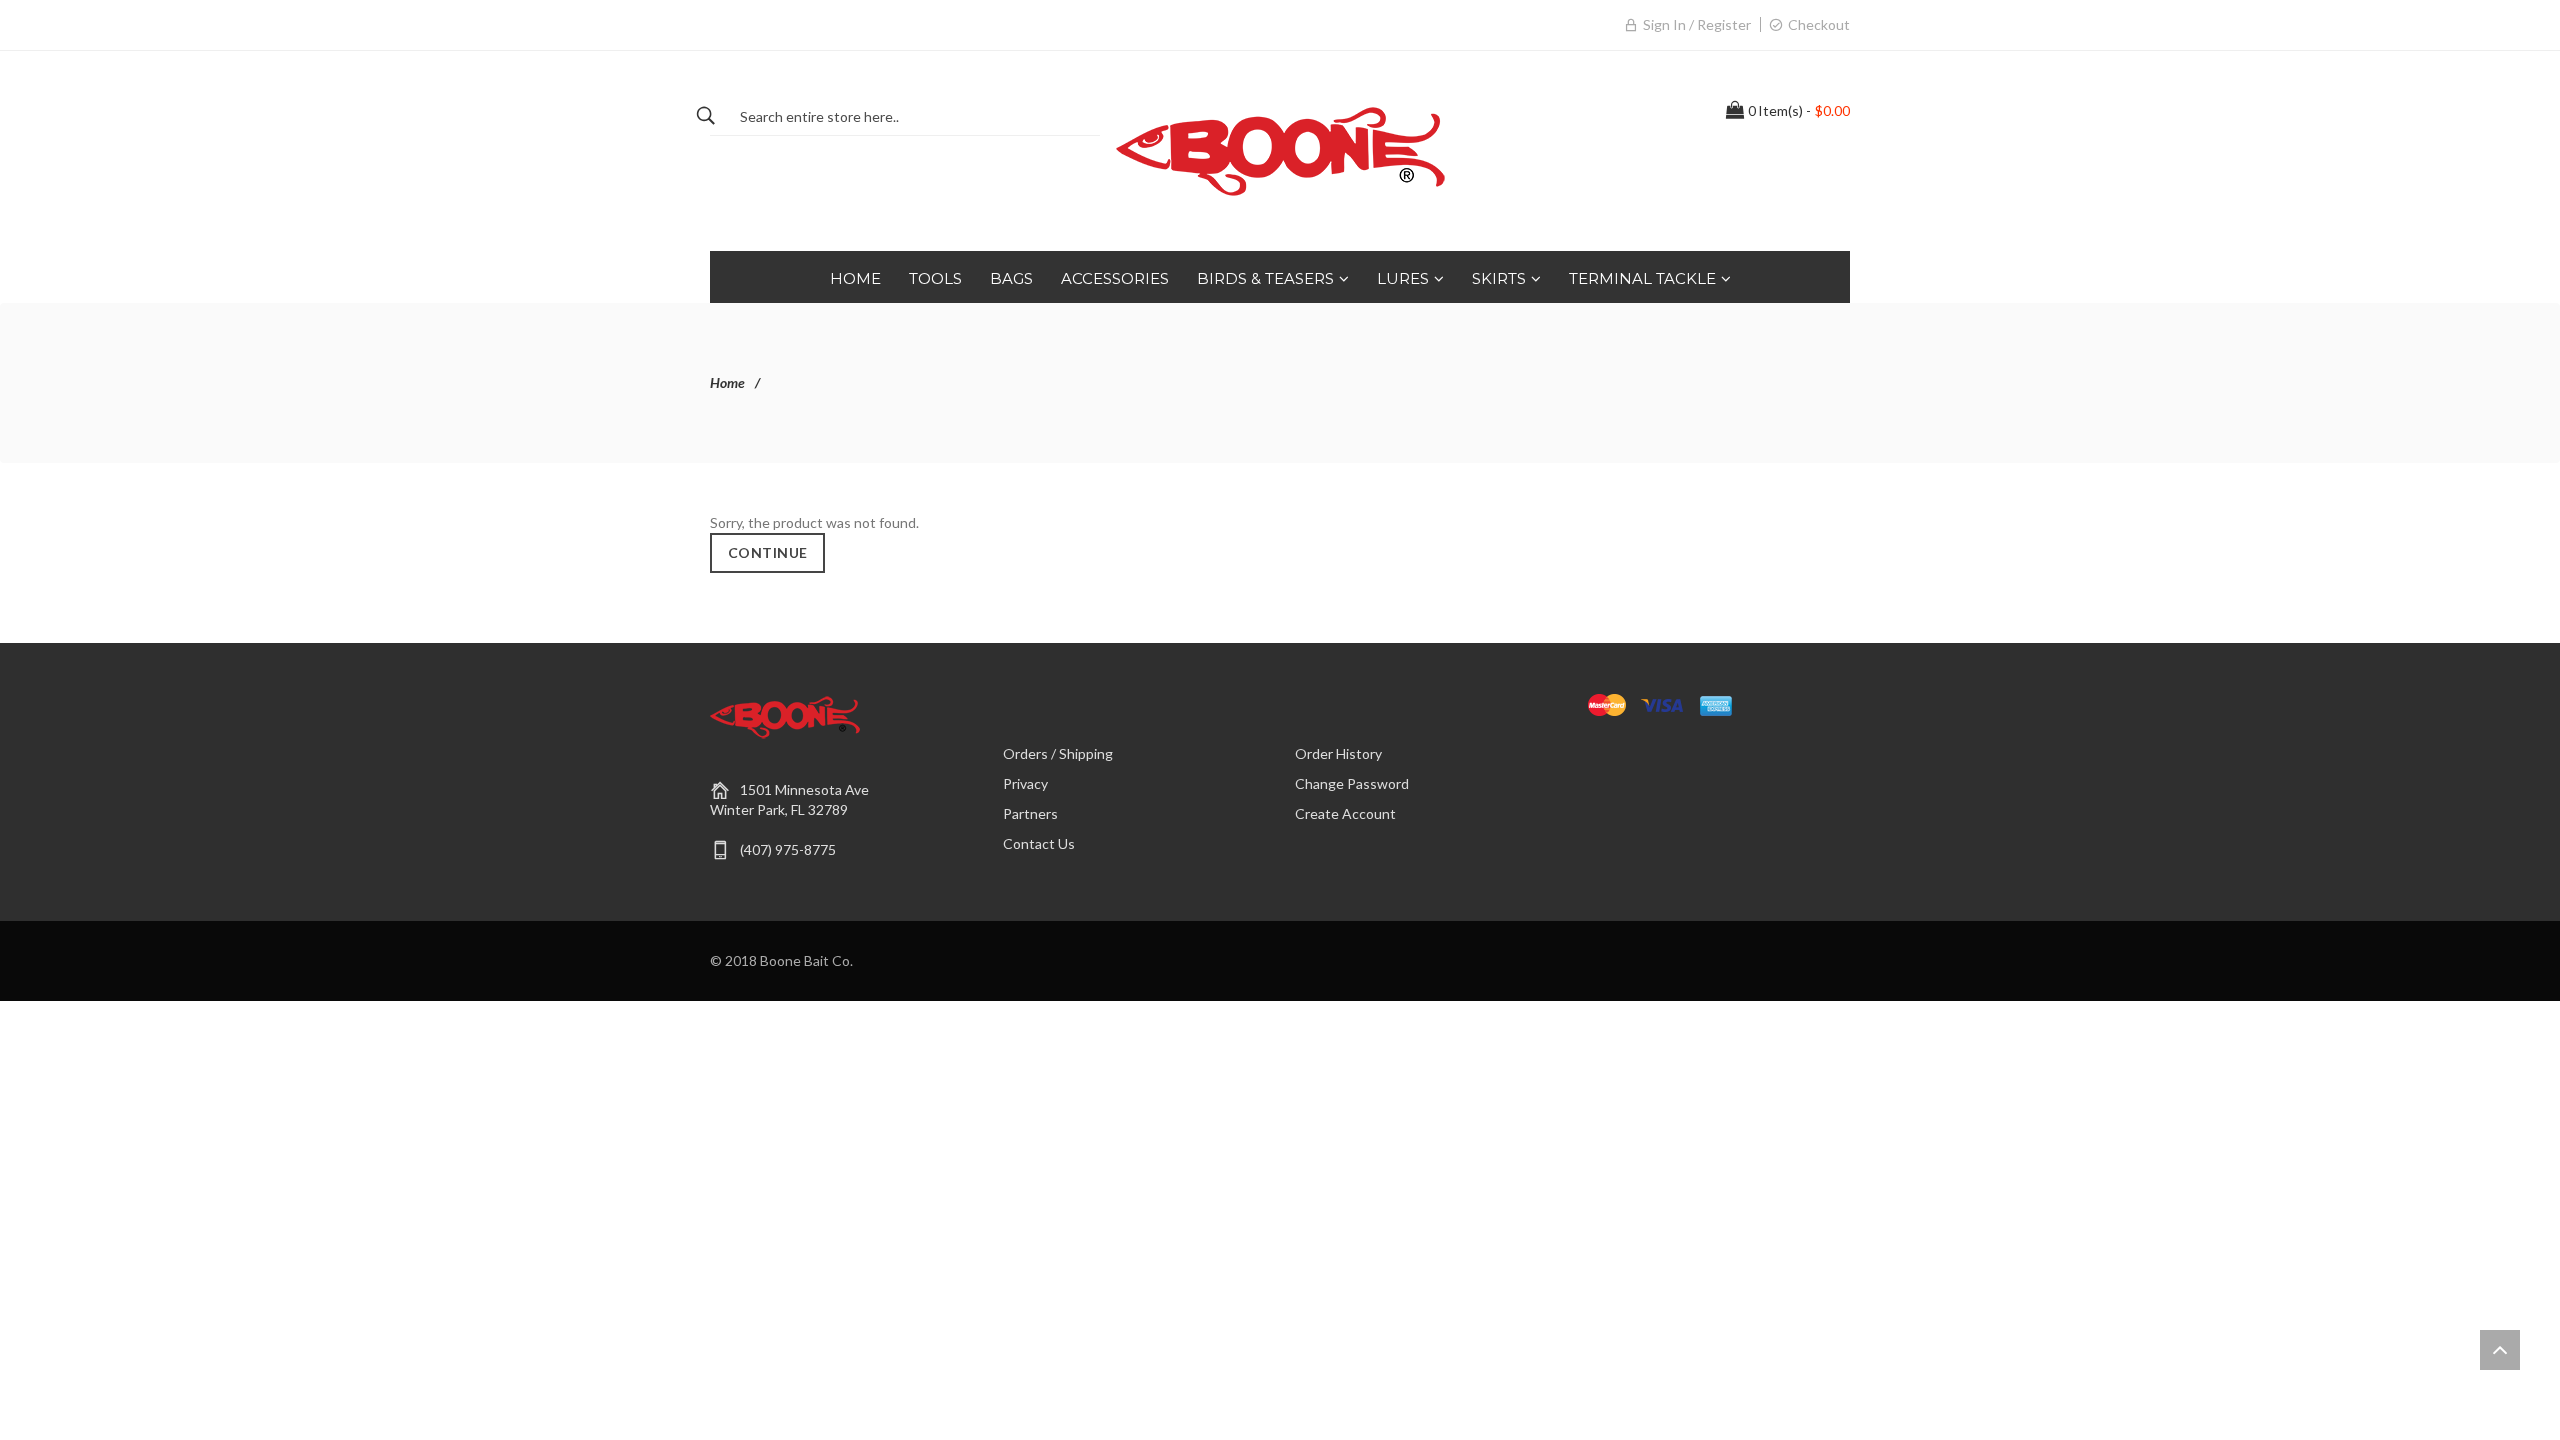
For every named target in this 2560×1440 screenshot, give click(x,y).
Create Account (1345, 813)
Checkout (1819, 24)
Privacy (1025, 783)
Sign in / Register (1697, 24)
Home (727, 382)
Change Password (1352, 783)
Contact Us (1039, 843)
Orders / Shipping (1058, 753)
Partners (1030, 813)
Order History (1338, 753)
